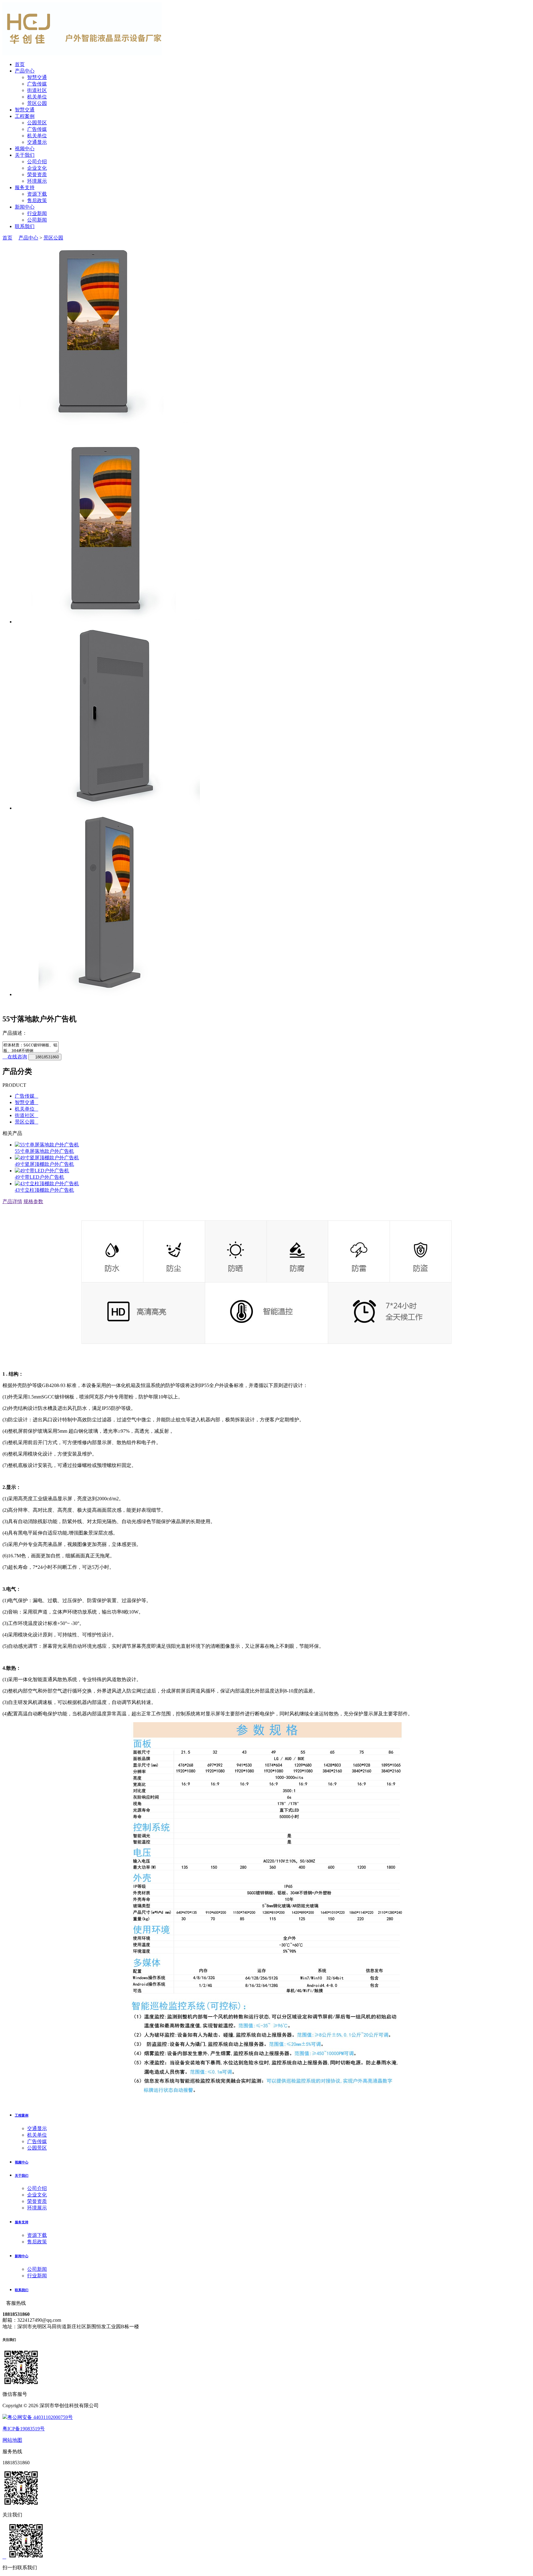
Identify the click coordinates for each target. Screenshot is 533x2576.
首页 (20, 64)
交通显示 (37, 142)
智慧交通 (37, 77)
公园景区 (37, 123)
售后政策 (37, 200)
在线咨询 (17, 1057)
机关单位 (37, 97)
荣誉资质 (37, 175)
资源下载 (37, 194)
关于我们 (25, 155)
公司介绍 (37, 162)
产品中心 (25, 71)
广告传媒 (37, 84)
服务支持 (25, 187)
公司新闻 (37, 220)
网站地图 (12, 2440)
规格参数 (33, 1201)
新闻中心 (25, 207)
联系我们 (25, 226)
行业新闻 (37, 213)
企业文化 (37, 168)
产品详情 (12, 1201)
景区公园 (37, 103)
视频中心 (25, 149)
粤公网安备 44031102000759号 (40, 2417)
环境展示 (37, 181)
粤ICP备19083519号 (24, 2429)
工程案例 (25, 116)
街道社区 (37, 90)
